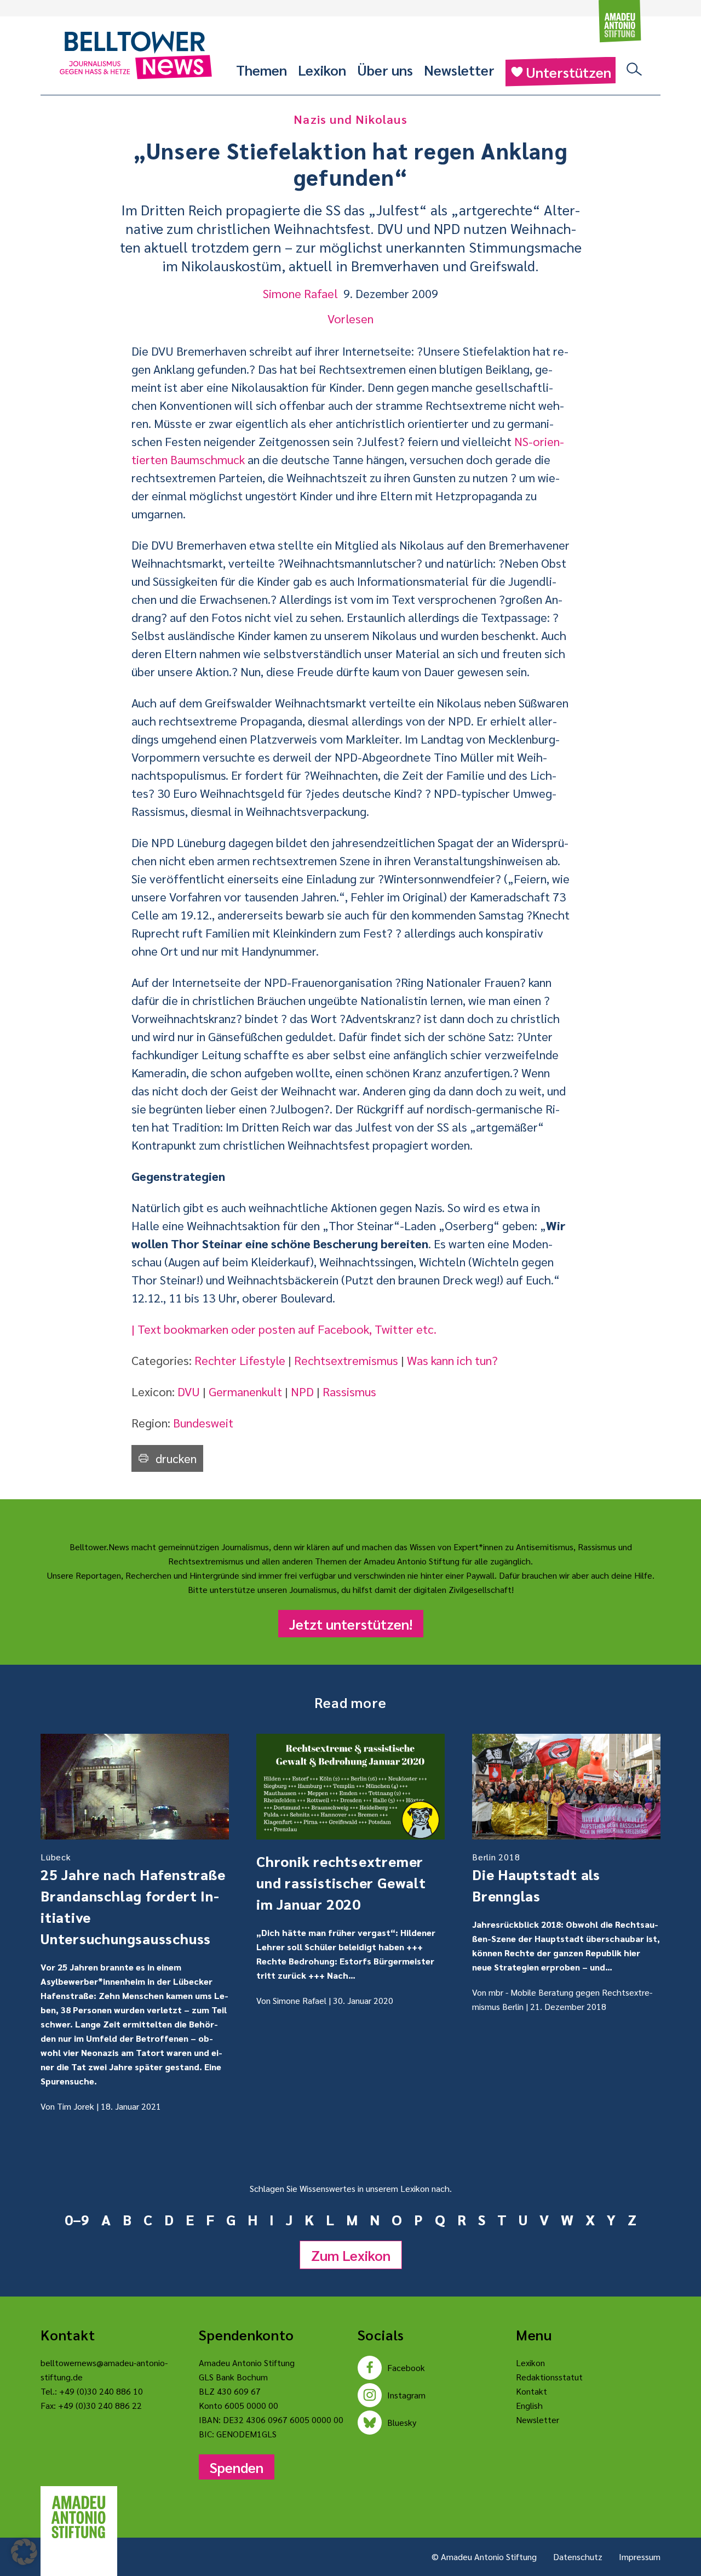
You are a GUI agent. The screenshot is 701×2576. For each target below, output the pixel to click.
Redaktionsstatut (549, 2377)
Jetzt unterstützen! (351, 1624)
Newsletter (459, 70)
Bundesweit (203, 1423)
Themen (262, 70)
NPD (302, 1391)
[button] (24, 2552)
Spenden (237, 2467)
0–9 (77, 2219)
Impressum (640, 2557)
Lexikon (322, 70)
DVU (189, 1391)
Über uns (385, 70)
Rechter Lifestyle (240, 1360)
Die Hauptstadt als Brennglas (536, 1878)
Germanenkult (245, 1391)
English (529, 2405)
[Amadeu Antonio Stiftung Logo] (79, 2517)
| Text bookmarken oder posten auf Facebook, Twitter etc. (284, 1329)
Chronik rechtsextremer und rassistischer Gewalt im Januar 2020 (341, 1882)
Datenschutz (578, 2557)
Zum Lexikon (351, 2255)
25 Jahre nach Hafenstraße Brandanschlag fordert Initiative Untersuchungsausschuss (133, 1899)
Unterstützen (568, 72)
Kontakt (532, 2391)
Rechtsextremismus (346, 1360)
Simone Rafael (300, 293)
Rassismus (349, 1391)
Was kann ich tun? (452, 1360)
